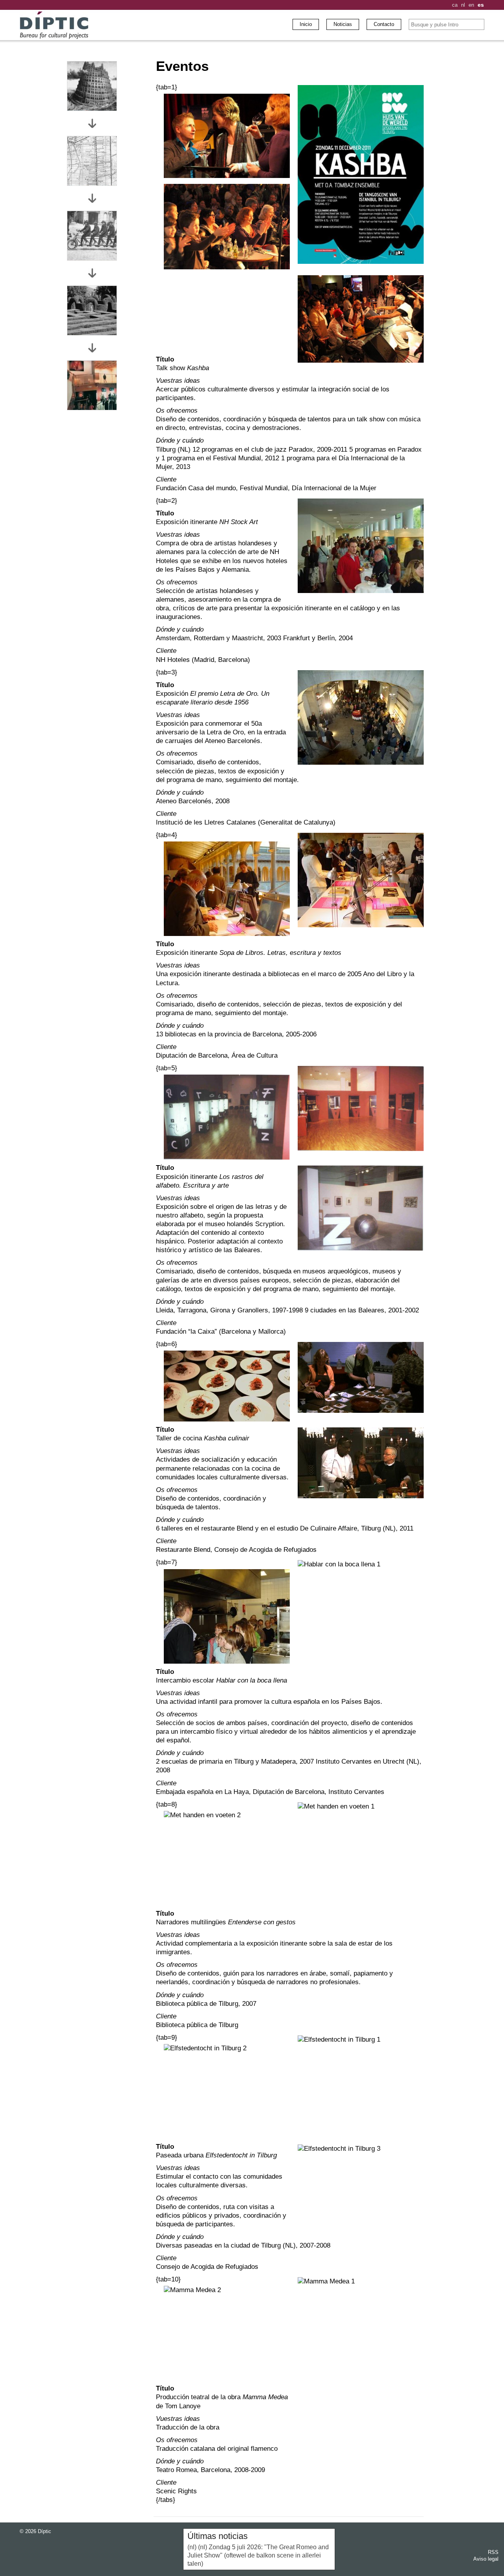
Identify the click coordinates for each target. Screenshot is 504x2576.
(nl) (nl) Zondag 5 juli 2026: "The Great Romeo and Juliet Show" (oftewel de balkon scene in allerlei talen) (258, 2555)
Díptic (44, 2531)
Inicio (306, 24)
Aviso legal (486, 2559)
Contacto (384, 24)
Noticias (343, 24)
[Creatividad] (92, 310)
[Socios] (92, 236)
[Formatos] (92, 161)
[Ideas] (92, 86)
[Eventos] (92, 385)
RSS (493, 2552)
